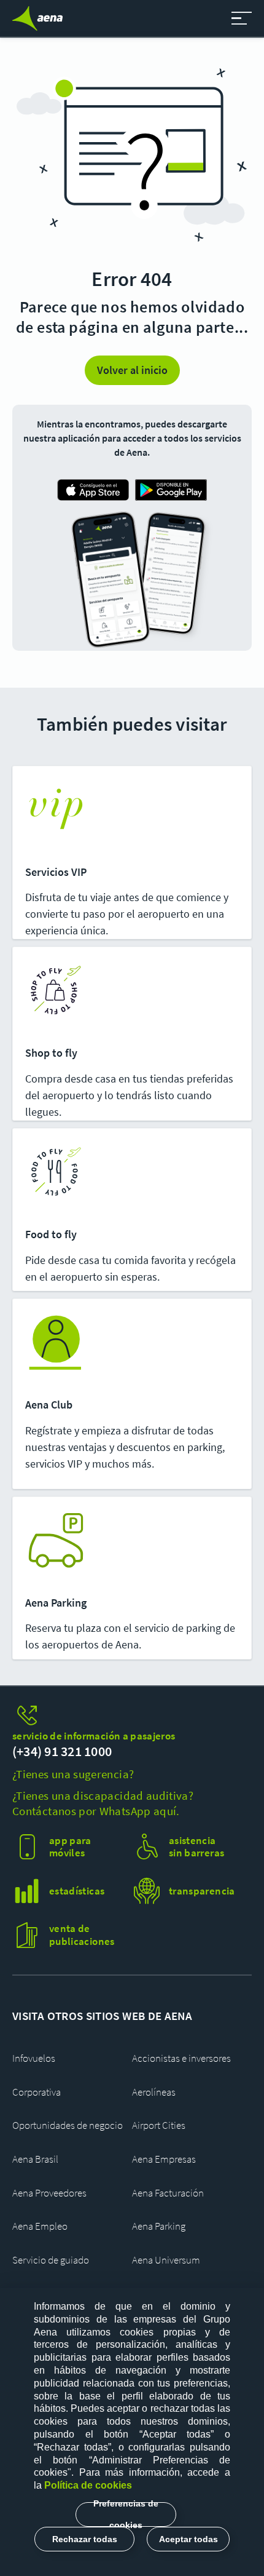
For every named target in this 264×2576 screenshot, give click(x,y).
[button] (242, 18)
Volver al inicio (132, 370)
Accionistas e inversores (181, 2058)
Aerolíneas (154, 2092)
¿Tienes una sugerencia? (73, 1774)
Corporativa (37, 2092)
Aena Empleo (40, 2226)
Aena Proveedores (49, 2193)
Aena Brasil (35, 2159)
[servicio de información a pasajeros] (132, 1716)
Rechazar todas (85, 2539)
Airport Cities (159, 2125)
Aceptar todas (188, 2539)
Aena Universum (166, 2260)
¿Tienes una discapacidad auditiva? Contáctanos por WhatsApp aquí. (103, 1803)
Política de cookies (88, 2485)
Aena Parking (159, 2226)
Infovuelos (34, 2058)
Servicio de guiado (51, 2260)
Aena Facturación (168, 2193)
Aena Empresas (164, 2159)
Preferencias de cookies (126, 2514)
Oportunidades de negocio (68, 2125)
